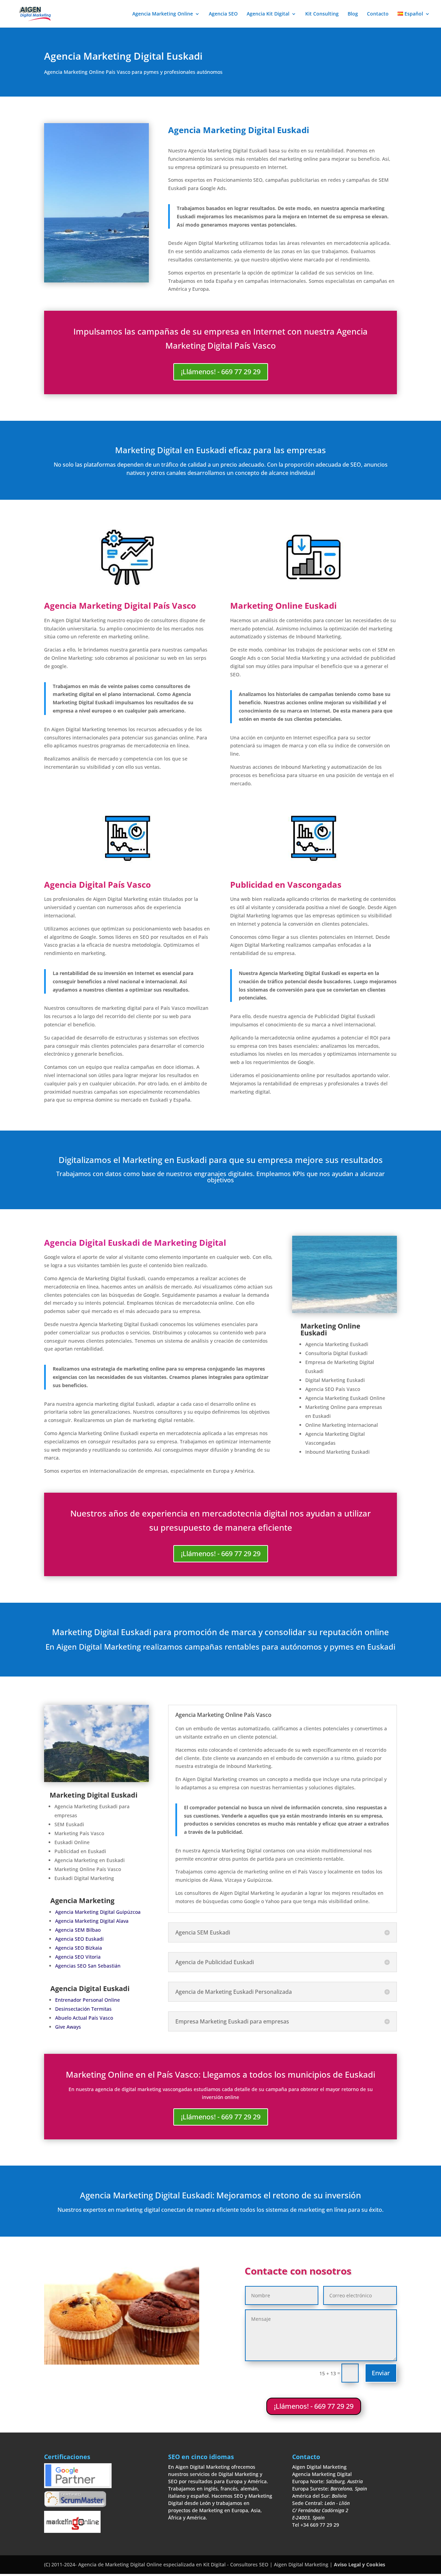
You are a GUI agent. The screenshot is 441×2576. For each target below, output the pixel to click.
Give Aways (68, 2027)
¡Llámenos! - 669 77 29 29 (221, 372)
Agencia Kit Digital (268, 14)
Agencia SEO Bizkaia (79, 1948)
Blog (353, 14)
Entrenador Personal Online (88, 2000)
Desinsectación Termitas (83, 2009)
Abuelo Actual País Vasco (84, 2018)
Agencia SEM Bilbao (78, 1930)
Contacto (378, 14)
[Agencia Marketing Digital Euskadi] (96, 1780)
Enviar (381, 2373)
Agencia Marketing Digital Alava (92, 1921)
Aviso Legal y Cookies (360, 2564)
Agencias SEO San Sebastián (88, 1966)
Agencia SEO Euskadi (79, 1939)
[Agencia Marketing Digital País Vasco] (345, 1311)
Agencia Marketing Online (163, 14)
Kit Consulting (322, 14)
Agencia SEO (223, 14)
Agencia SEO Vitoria (78, 1957)
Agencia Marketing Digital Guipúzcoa (98, 1912)
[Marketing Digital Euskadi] (96, 281)
